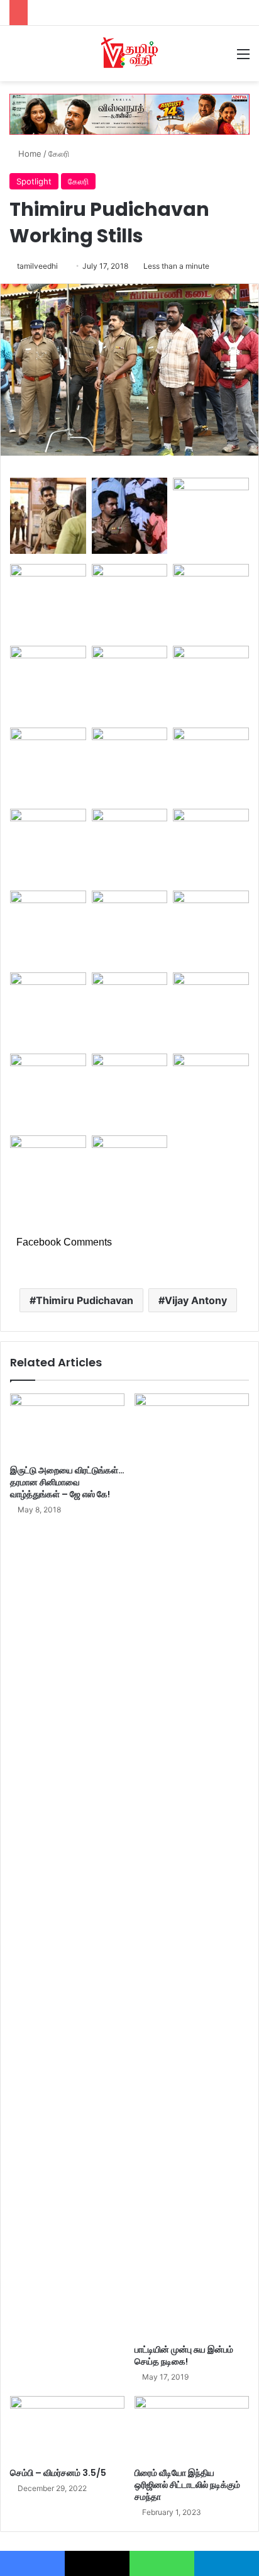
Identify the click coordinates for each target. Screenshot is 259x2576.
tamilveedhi (37, 266)
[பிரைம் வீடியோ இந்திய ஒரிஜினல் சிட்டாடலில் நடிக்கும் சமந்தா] (192, 2428)
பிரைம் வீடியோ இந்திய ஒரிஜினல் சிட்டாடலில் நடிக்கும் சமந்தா (187, 2485)
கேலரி (59, 154)
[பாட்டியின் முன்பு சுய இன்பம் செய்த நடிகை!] (192, 1865)
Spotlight (34, 181)
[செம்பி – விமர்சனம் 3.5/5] (67, 2428)
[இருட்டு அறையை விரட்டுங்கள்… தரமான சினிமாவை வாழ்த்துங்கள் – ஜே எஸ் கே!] (67, 1426)
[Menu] (243, 58)
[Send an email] (63, 266)
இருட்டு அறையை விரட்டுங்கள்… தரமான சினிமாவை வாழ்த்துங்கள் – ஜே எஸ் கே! (67, 1482)
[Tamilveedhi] (129, 53)
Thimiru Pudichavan (85, 1300)
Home (29, 154)
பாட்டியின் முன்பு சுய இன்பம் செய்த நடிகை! (184, 2355)
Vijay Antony (196, 1300)
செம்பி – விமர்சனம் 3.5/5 (58, 2473)
